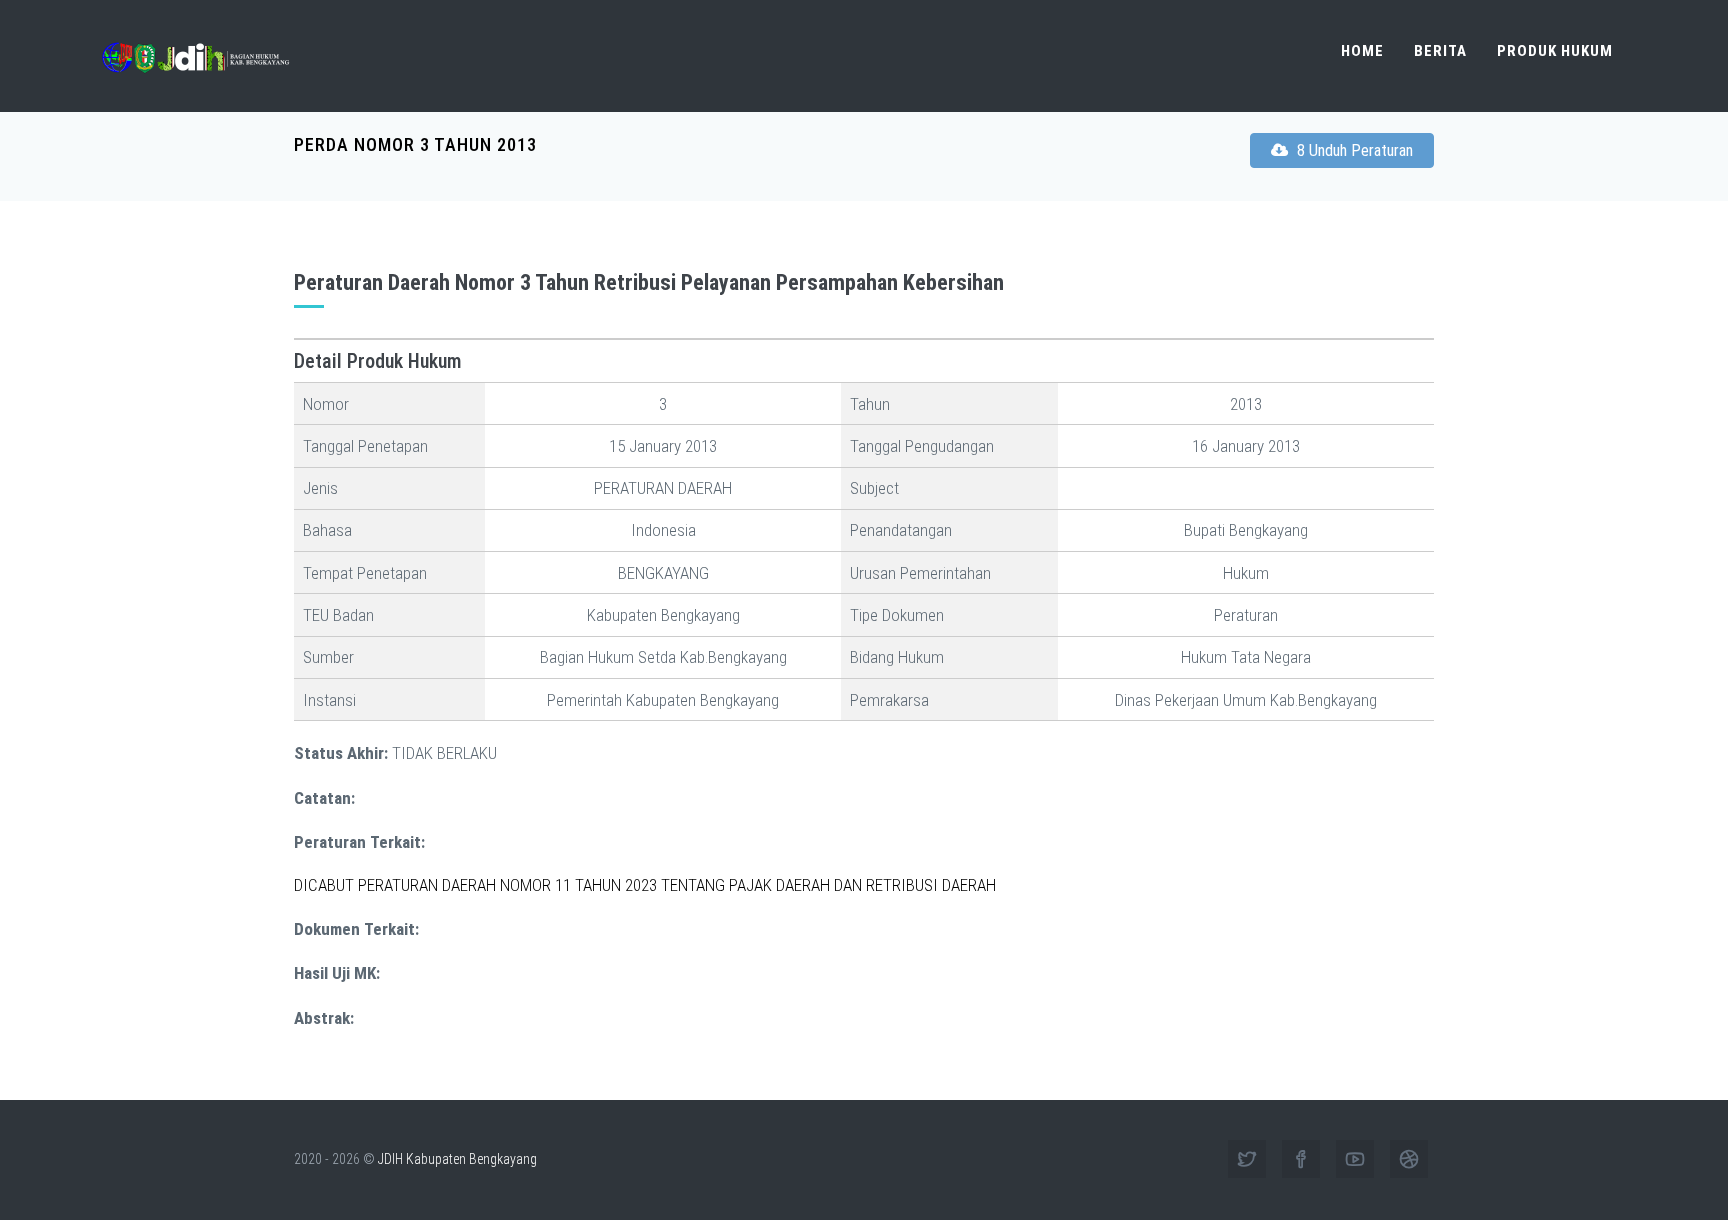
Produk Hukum (1555, 51)
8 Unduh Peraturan (1353, 150)
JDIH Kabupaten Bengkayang (457, 1159)
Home (1362, 51)
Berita (1440, 51)
